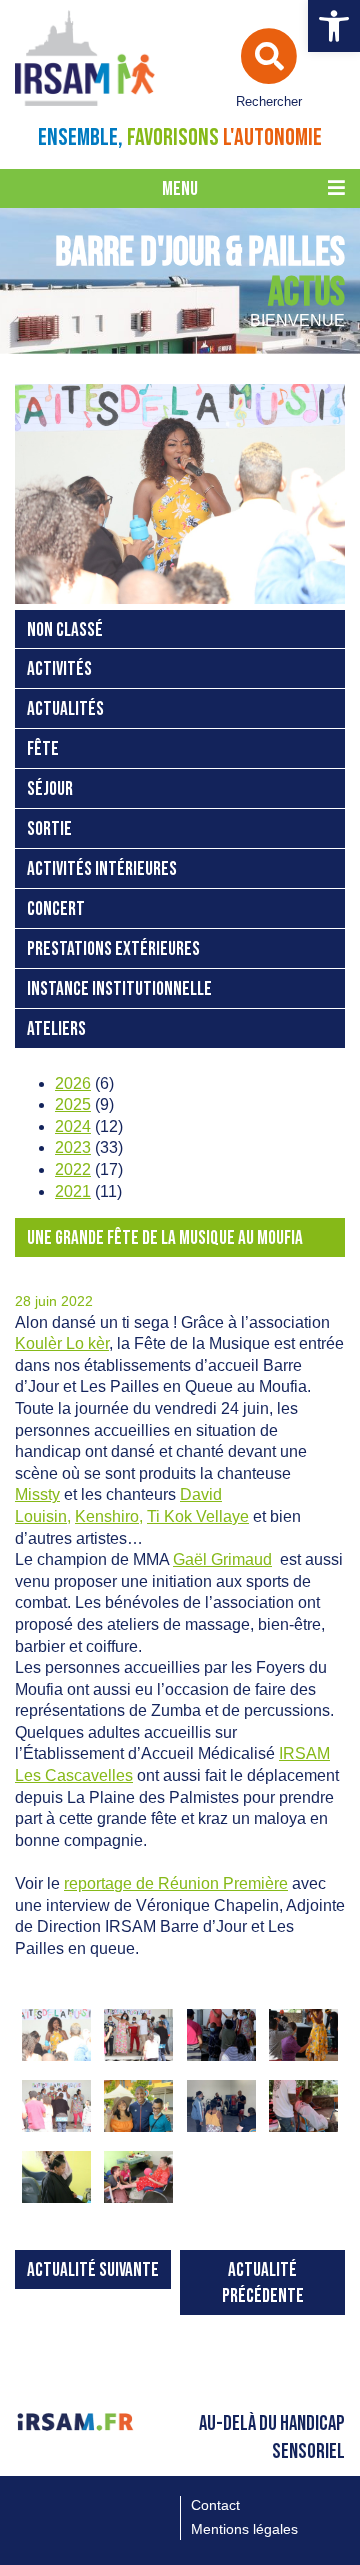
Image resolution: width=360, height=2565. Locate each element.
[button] (334, 26)
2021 (73, 1191)
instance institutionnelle (119, 989)
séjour (50, 789)
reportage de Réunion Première (176, 1883)
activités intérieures (102, 869)
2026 (73, 1083)
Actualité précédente (263, 2283)
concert (56, 909)
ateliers (56, 1029)
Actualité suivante (93, 2270)
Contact (215, 2505)
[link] (62, 1343)
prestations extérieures (113, 949)
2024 (73, 1126)
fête (43, 749)
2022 (73, 1169)
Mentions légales (244, 2529)
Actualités (65, 709)
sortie (49, 829)
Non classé (65, 630)
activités (59, 669)
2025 (73, 1104)
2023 (73, 1147)
